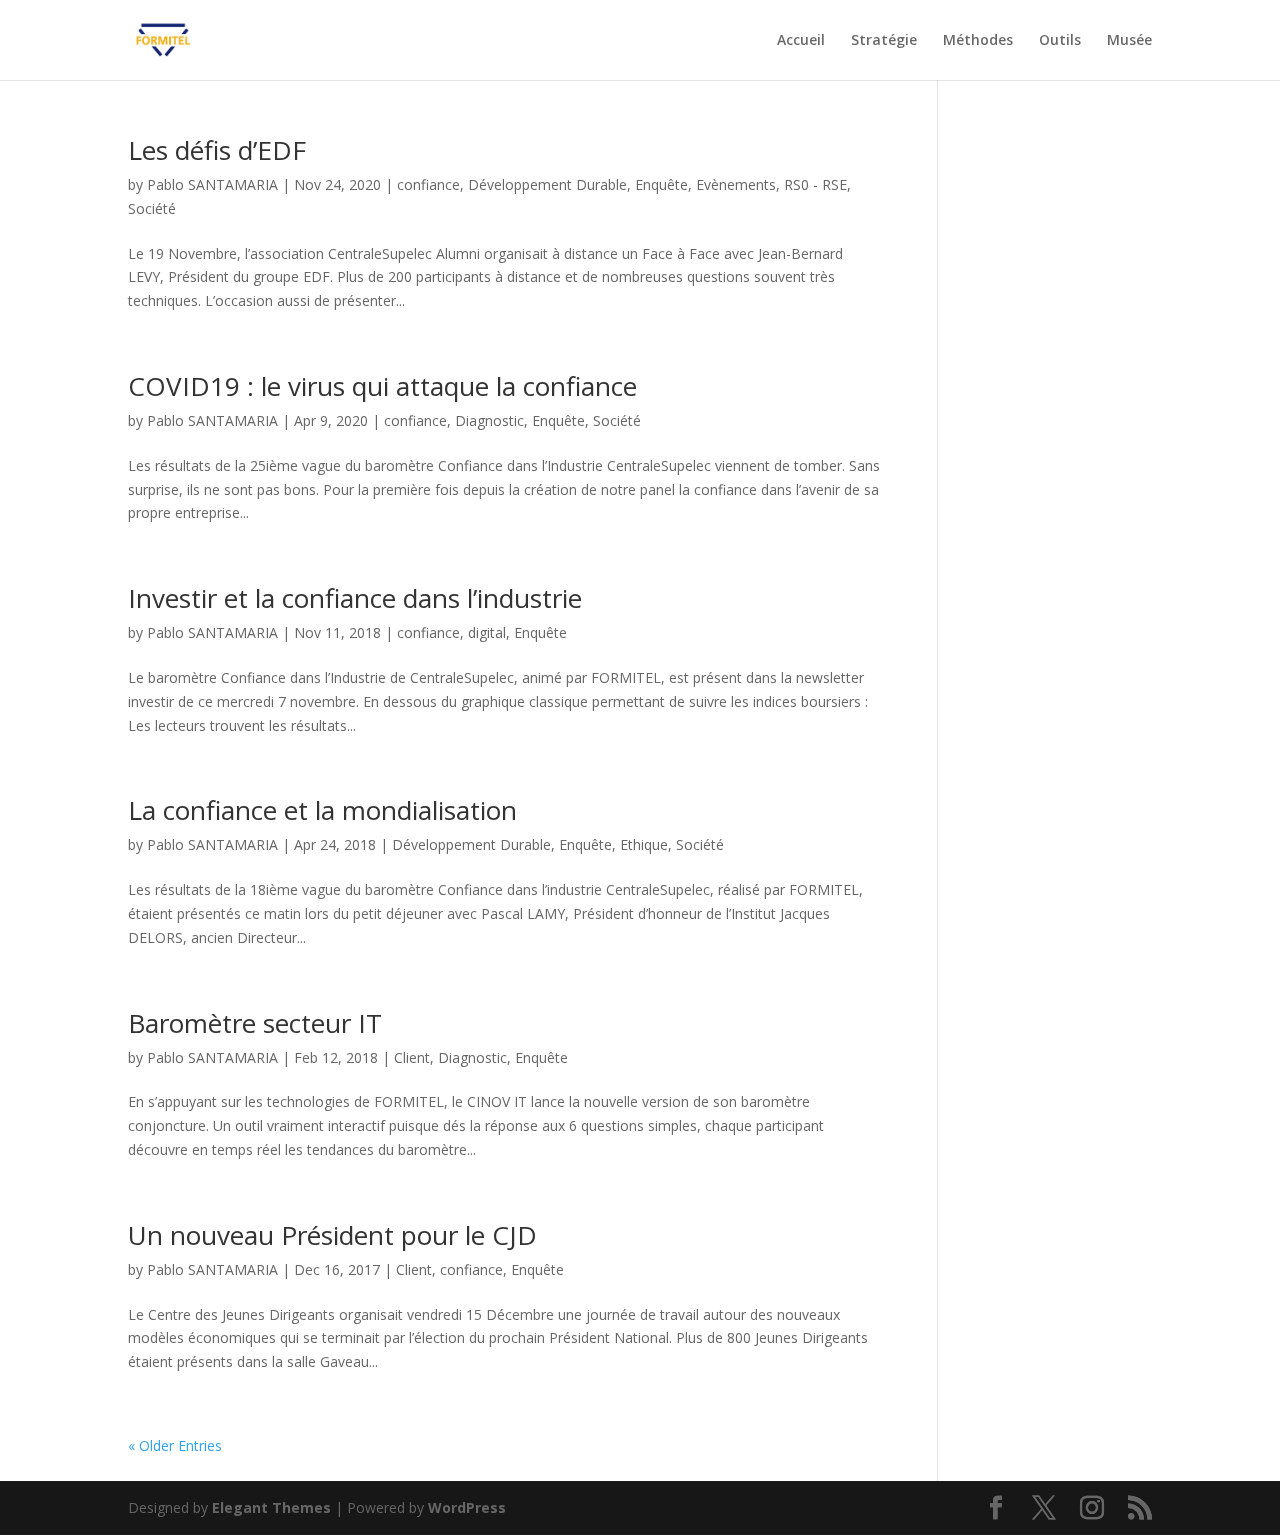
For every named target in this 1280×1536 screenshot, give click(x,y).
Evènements (736, 184)
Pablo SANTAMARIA (212, 184)
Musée (1129, 41)
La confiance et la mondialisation (322, 810)
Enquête (661, 184)
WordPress (467, 1507)
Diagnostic (489, 420)
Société (152, 208)
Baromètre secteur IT (255, 1023)
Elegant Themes (271, 1507)
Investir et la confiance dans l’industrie (355, 598)
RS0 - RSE (815, 184)
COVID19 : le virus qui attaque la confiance (382, 386)
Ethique (644, 844)
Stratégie (884, 41)
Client (412, 1057)
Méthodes (978, 41)
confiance (428, 184)
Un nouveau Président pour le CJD (332, 1235)
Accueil (801, 41)
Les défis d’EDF (217, 150)
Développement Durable (547, 184)
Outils (1060, 41)
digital (487, 632)
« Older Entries (175, 1445)
